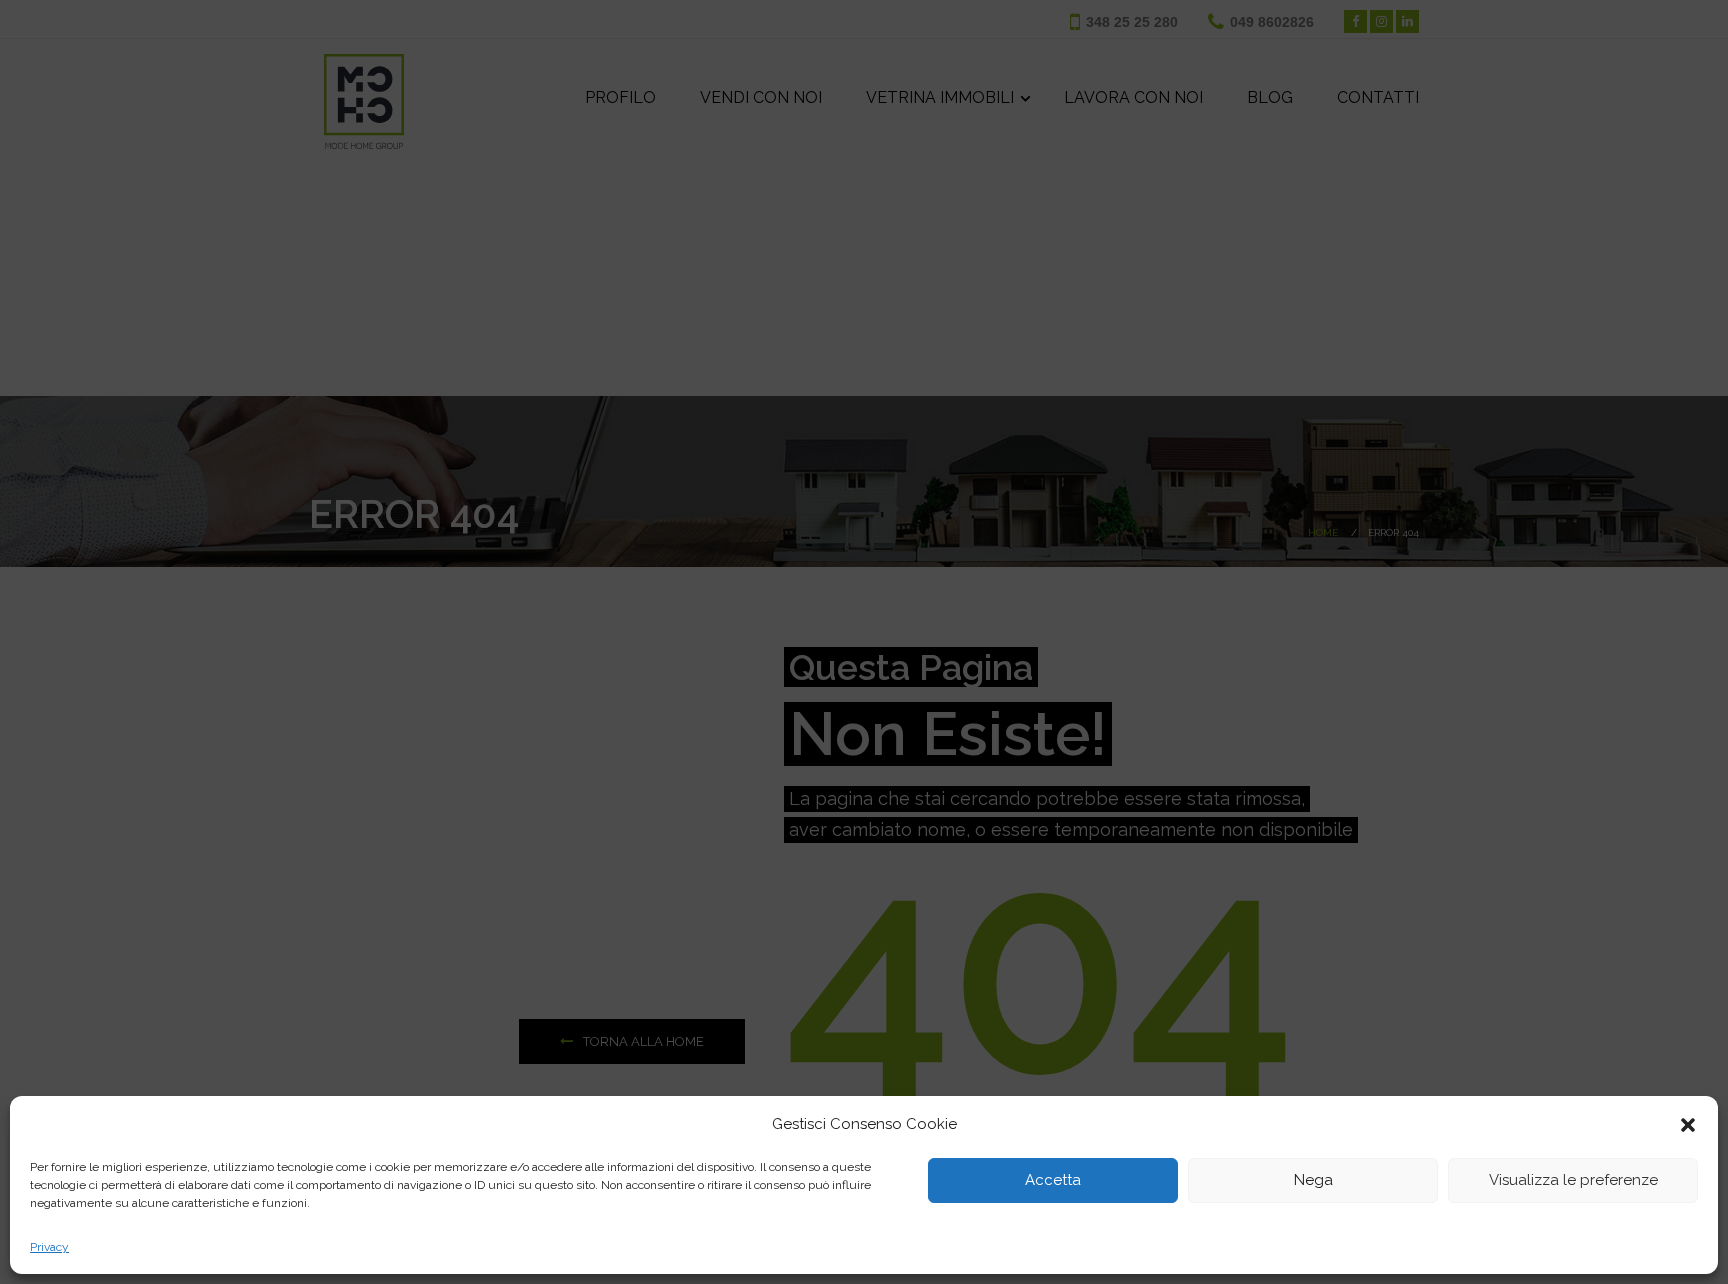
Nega (1313, 1181)
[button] (1688, 1125)
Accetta (1053, 1181)
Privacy (49, 1247)
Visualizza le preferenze (1573, 1181)
